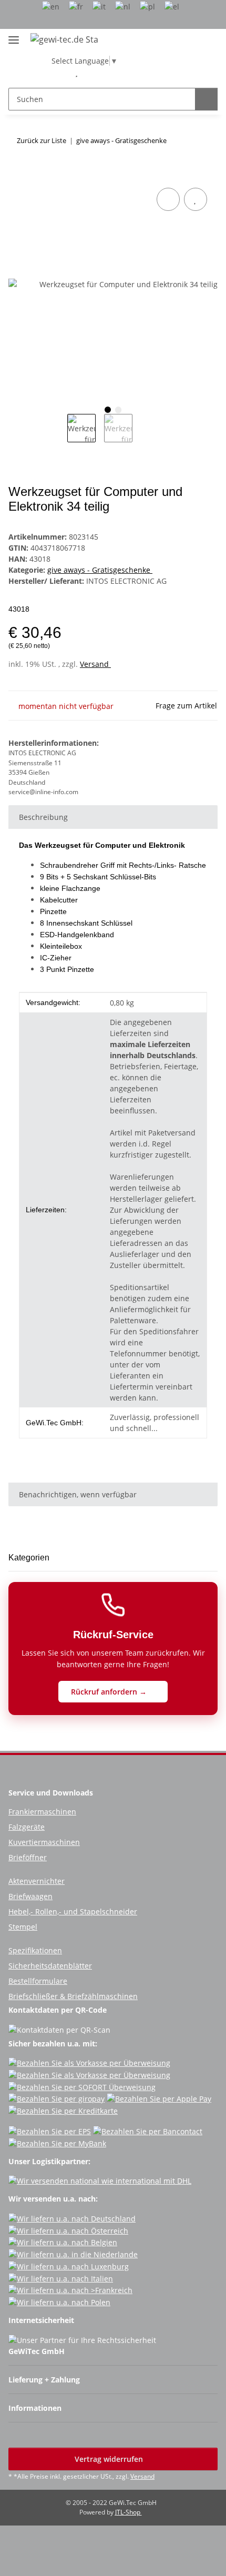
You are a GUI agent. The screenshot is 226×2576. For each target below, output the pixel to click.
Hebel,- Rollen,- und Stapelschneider (73, 1911)
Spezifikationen (35, 1950)
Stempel (23, 1927)
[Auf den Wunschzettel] (196, 199)
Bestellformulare (38, 1981)
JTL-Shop (129, 2512)
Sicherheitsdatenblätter (50, 1966)
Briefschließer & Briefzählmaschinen (73, 1996)
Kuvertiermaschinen (44, 1842)
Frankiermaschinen (42, 1812)
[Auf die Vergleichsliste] (168, 199)
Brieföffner (28, 1857)
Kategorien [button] (29, 1558)
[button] (60, 72)
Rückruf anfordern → (110, 1692)
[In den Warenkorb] (17, 174)
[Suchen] (206, 99)
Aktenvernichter (37, 1881)
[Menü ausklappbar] (14, 36)
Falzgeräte (27, 1827)
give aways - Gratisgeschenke (100, 570)
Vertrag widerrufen (110, 2459)
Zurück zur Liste (42, 140)
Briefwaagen (30, 1896)
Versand (95, 664)
